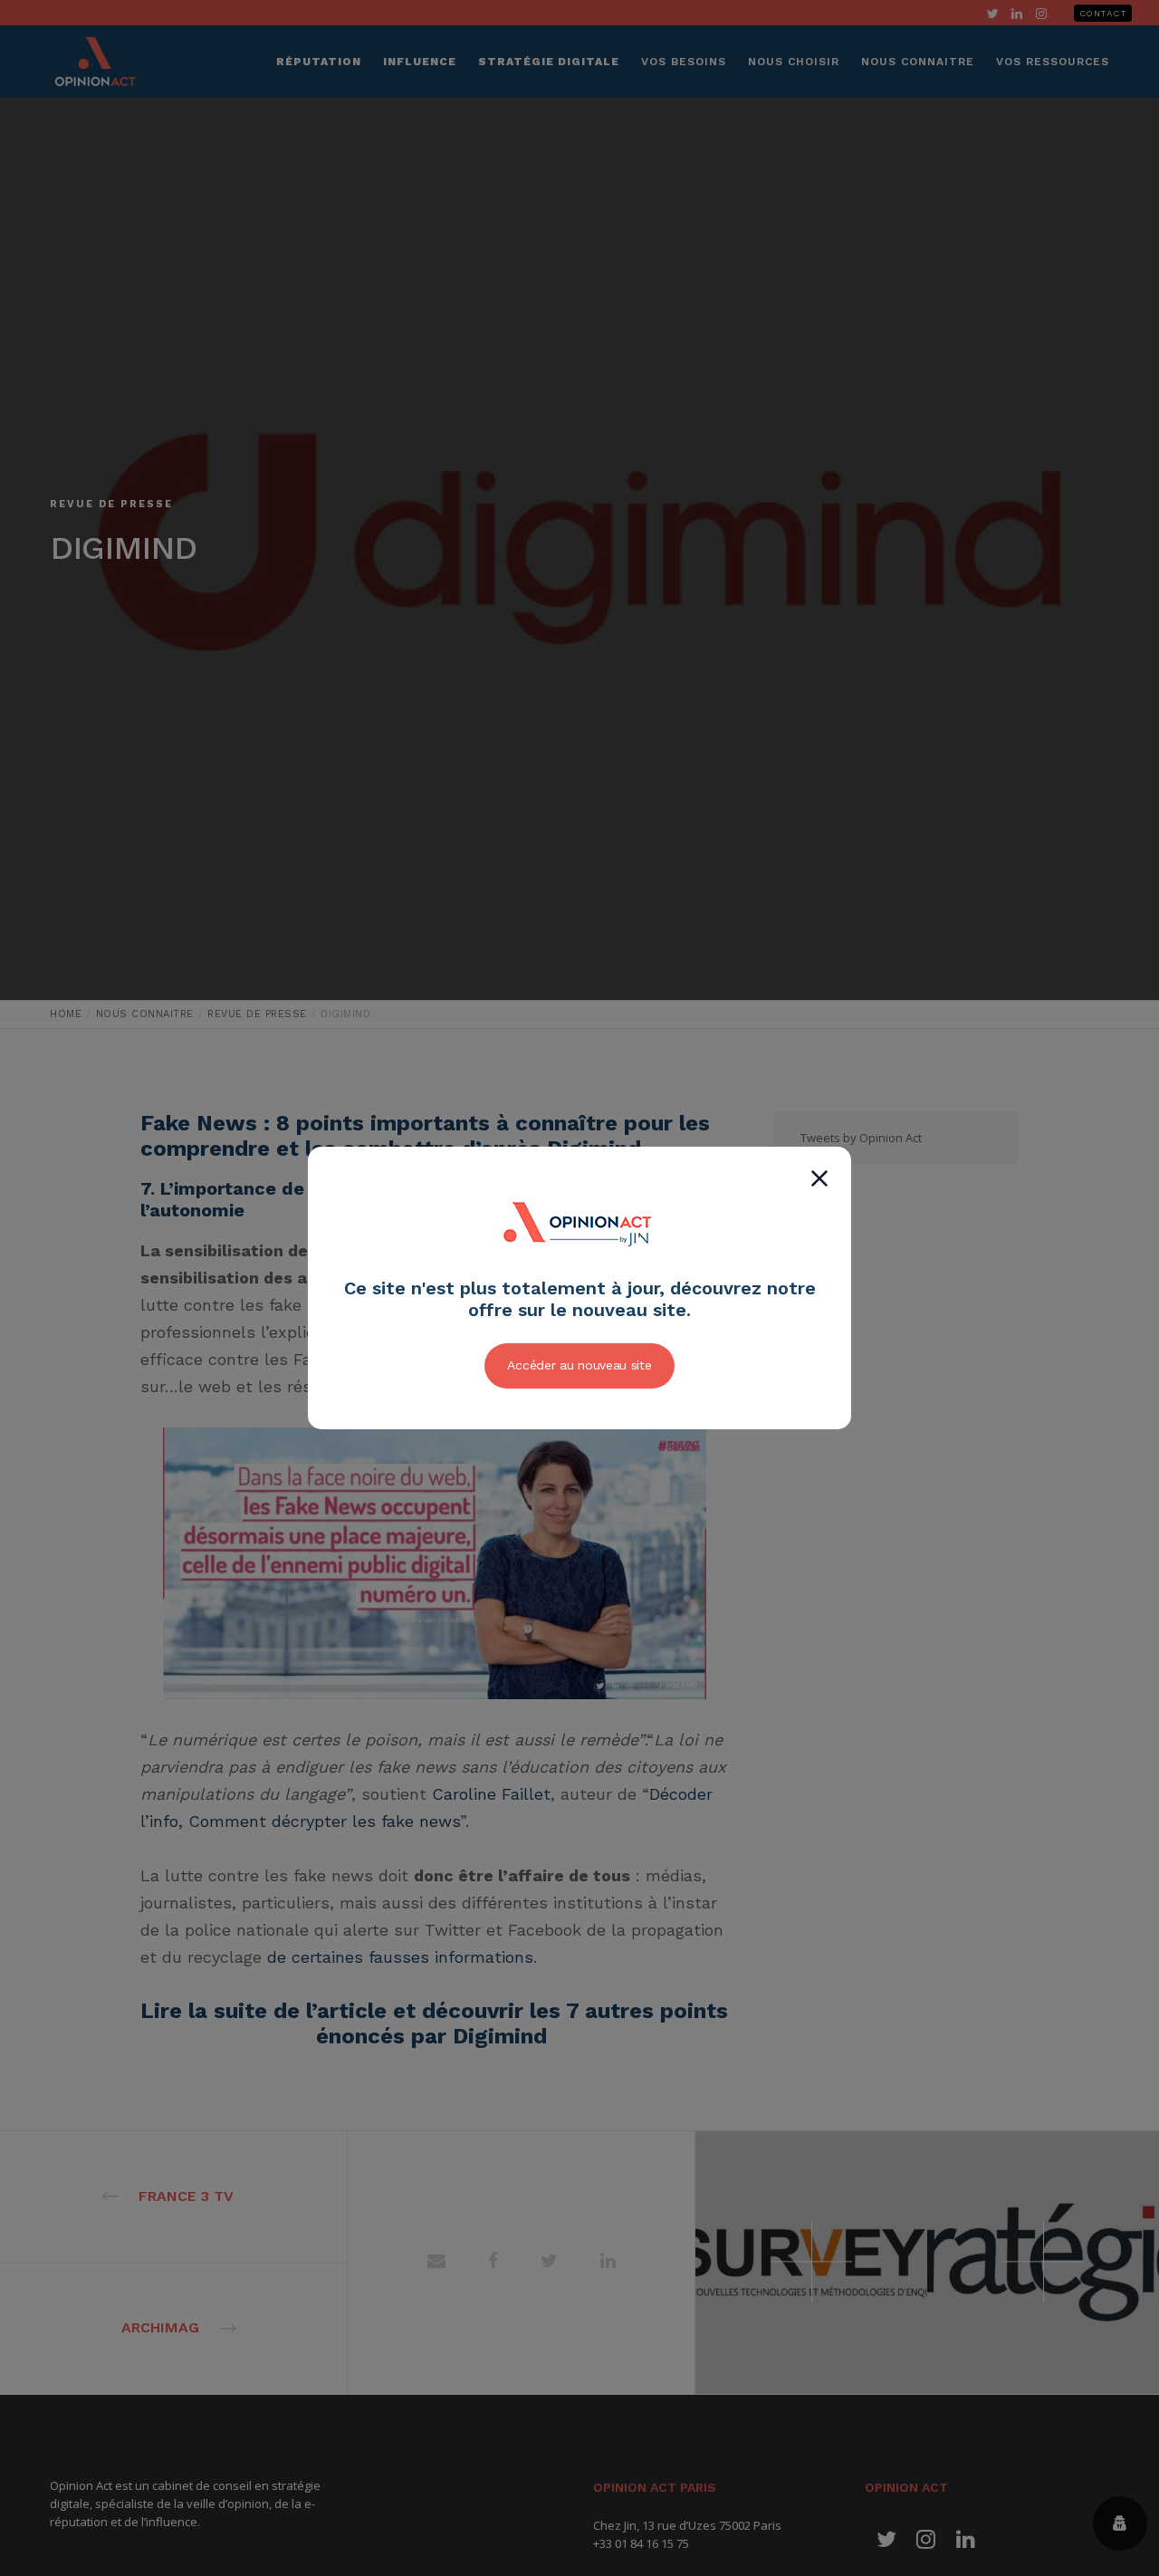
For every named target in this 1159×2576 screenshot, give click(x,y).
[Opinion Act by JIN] (579, 1267)
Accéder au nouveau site (579, 1365)
